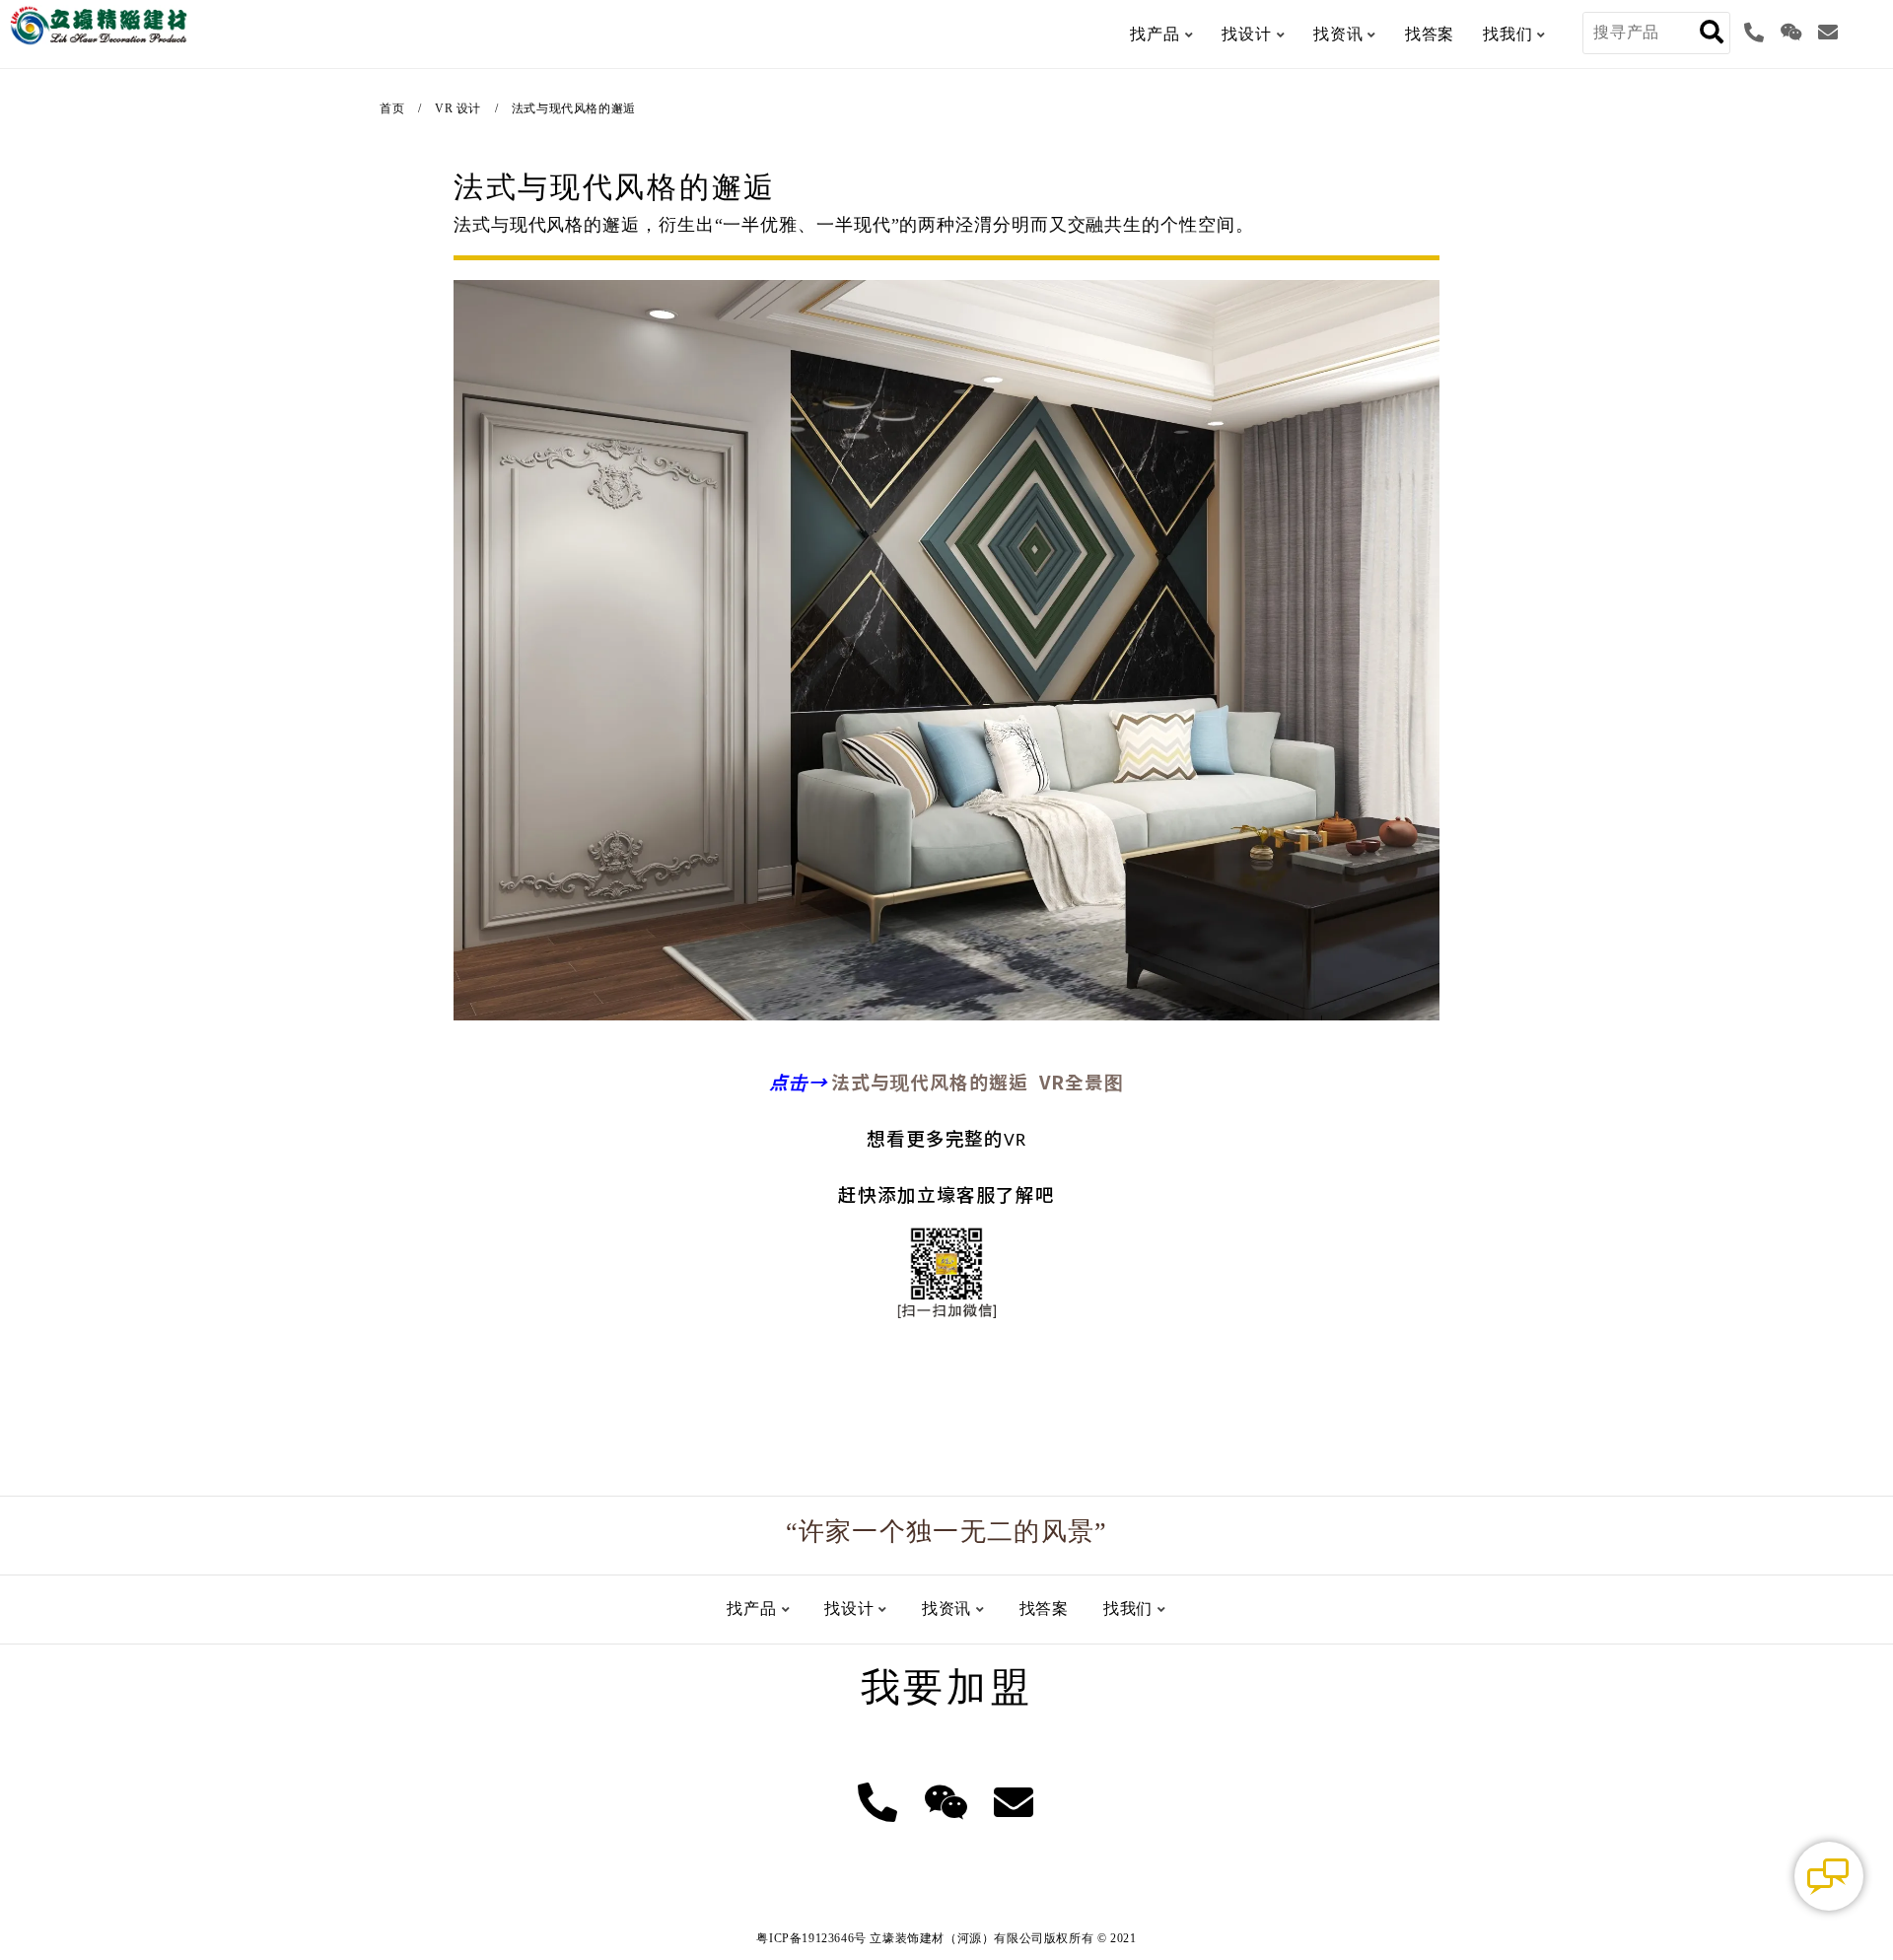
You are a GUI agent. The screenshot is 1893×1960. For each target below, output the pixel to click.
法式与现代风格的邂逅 (574, 108)
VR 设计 (458, 108)
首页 (392, 108)
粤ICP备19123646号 (811, 1938)
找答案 (1430, 34)
